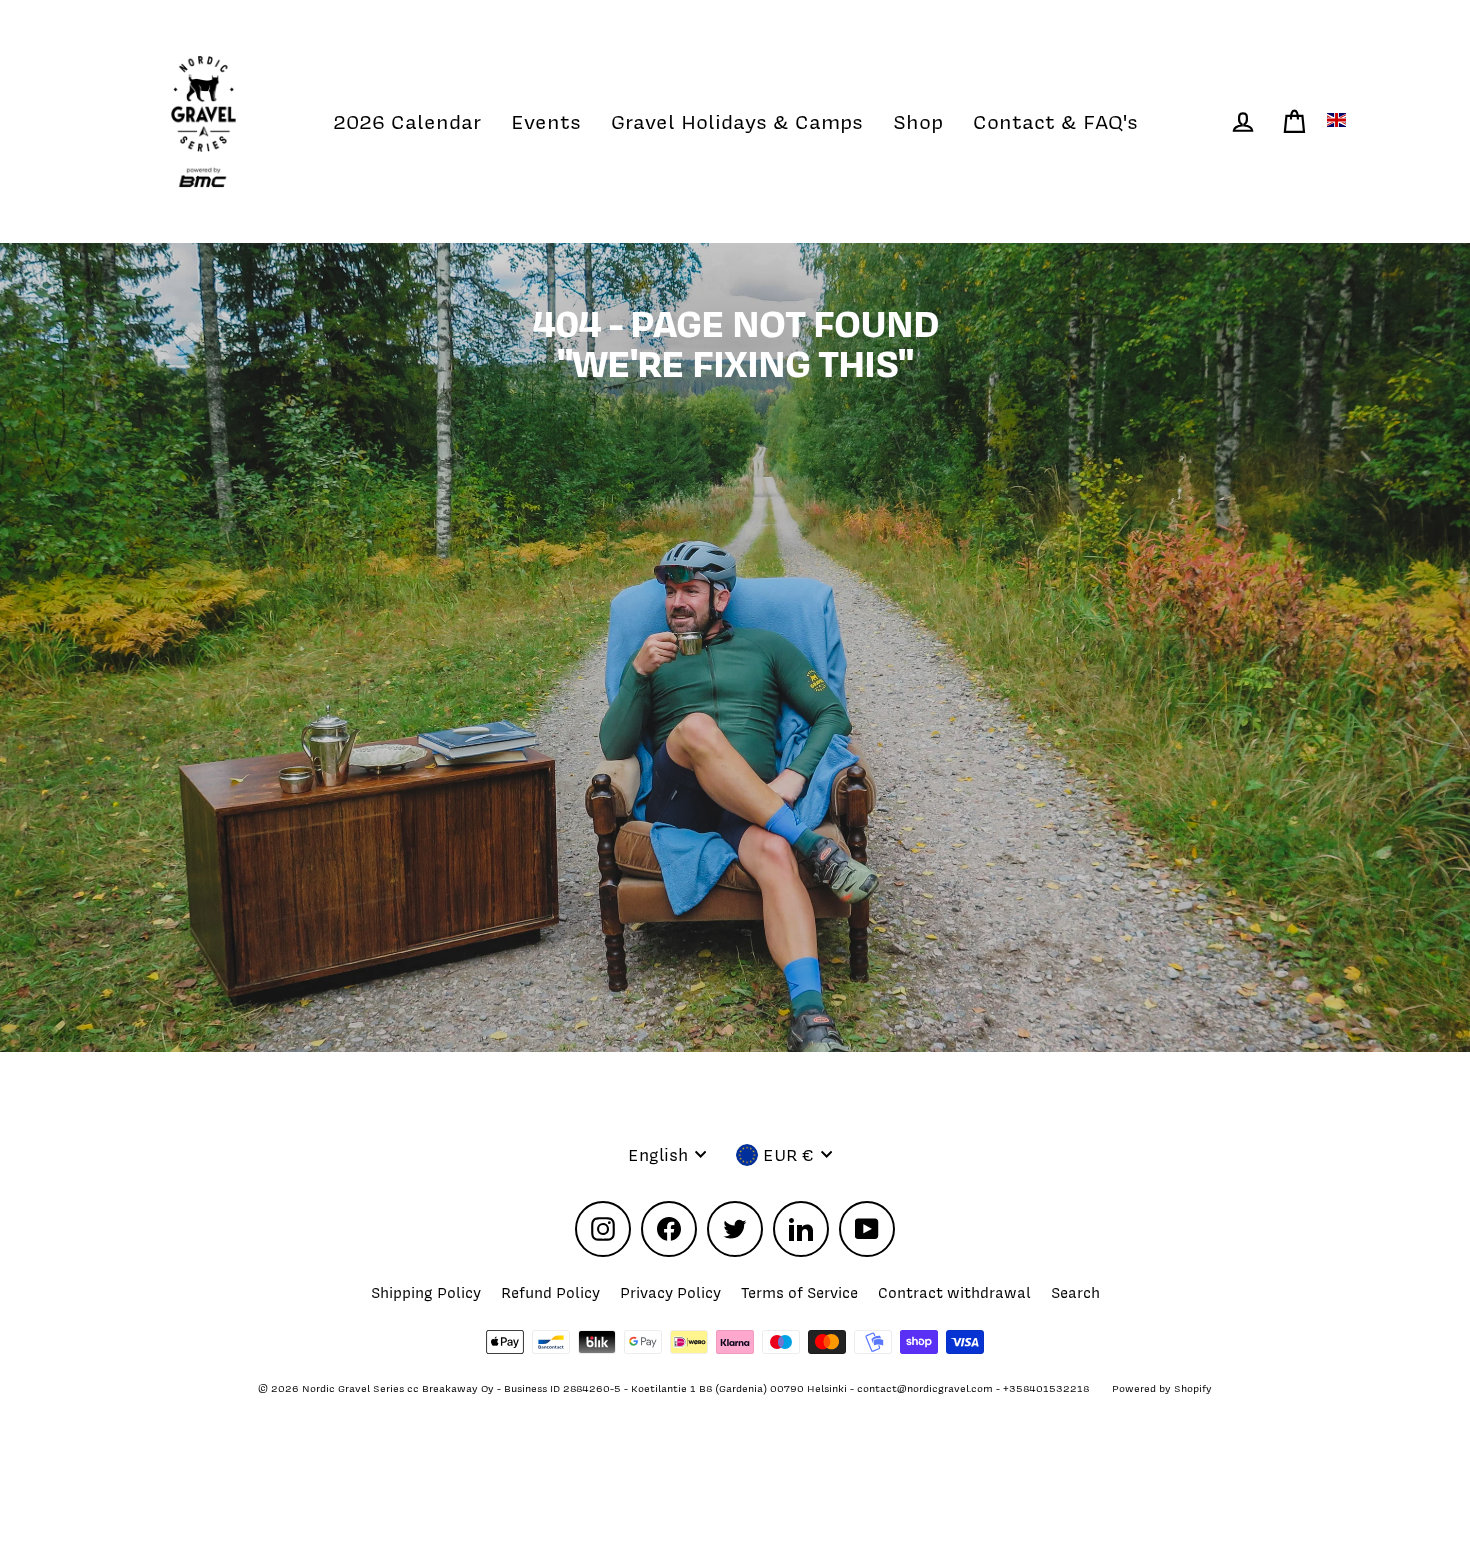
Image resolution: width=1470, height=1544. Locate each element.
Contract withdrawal (954, 1293)
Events (546, 121)
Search (1075, 1293)
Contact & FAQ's (1055, 121)
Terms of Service (799, 1293)
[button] (1339, 120)
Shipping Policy (426, 1293)
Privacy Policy (670, 1293)
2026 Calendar (407, 121)
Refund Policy (550, 1293)
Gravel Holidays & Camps (737, 121)
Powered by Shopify (1162, 1388)
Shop (918, 121)
